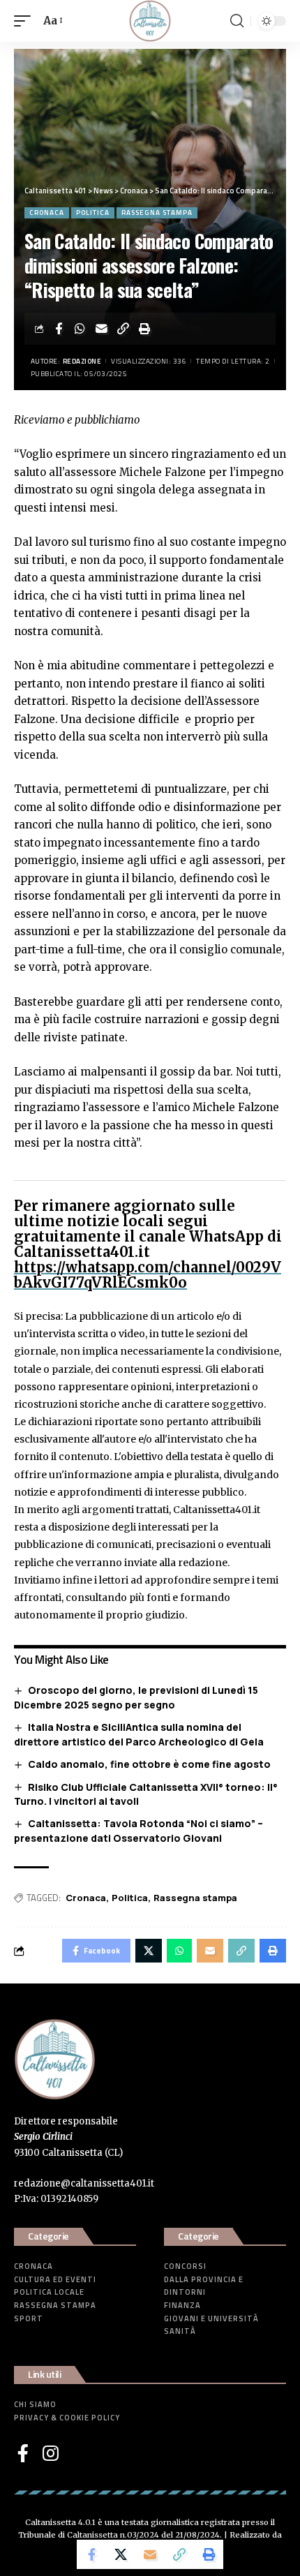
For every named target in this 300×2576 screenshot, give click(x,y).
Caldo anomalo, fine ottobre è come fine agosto (149, 1764)
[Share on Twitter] (121, 2554)
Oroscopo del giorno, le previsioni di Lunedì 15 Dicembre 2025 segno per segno (136, 1697)
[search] (237, 21)
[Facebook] (23, 2453)
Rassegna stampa (157, 213)
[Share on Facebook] (59, 329)
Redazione (82, 361)
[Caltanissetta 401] (150, 21)
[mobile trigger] (26, 21)
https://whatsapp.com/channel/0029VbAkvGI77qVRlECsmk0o (148, 1275)
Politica (93, 213)
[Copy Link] (123, 329)
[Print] (145, 329)
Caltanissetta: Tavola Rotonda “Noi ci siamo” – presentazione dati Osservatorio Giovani (138, 1831)
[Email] (102, 329)
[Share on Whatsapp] (80, 329)
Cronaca (47, 213)
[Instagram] (51, 2453)
